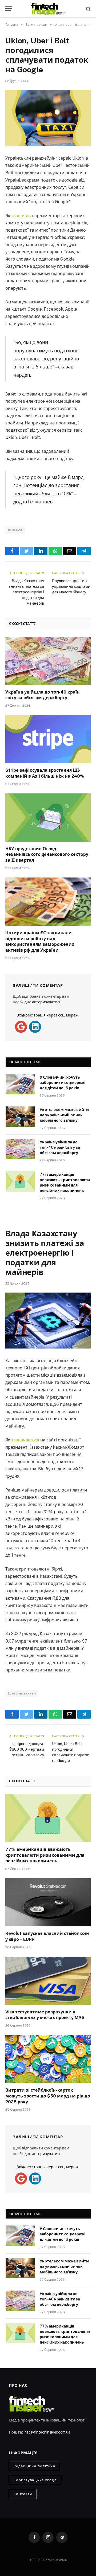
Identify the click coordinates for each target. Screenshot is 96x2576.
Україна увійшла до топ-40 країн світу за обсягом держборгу (60, 1147)
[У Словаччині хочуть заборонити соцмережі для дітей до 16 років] (20, 1084)
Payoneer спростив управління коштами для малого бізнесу (71, 586)
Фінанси (15, 530)
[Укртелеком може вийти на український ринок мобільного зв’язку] (20, 1117)
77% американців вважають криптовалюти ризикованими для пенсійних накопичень (45, 1855)
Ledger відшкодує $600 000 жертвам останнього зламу (27, 1749)
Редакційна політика (34, 2466)
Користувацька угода (35, 2480)
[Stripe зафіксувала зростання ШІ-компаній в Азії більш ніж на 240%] (48, 739)
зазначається (25, 1440)
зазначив (21, 216)
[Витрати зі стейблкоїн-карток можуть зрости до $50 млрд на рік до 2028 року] (48, 2059)
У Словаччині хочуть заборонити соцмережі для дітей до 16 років (63, 1083)
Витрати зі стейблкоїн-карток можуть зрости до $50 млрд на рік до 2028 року (48, 2096)
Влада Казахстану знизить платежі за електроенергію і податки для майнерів (26, 592)
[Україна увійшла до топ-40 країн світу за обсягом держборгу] (48, 661)
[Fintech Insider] (48, 9)
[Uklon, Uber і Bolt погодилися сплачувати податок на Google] (48, 118)
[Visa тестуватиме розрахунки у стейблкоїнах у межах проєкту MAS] (48, 1981)
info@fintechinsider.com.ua (47, 2432)
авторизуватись (47, 1002)
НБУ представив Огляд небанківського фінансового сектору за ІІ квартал (47, 855)
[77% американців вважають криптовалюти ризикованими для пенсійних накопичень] (20, 1181)
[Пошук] (88, 9)
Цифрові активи (22, 1693)
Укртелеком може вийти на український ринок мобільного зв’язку (64, 1115)
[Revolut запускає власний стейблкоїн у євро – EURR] (48, 1902)
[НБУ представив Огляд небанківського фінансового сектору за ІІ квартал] (48, 818)
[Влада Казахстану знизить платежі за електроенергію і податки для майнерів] (48, 1321)
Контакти (23, 2494)
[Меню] (9, 9)
